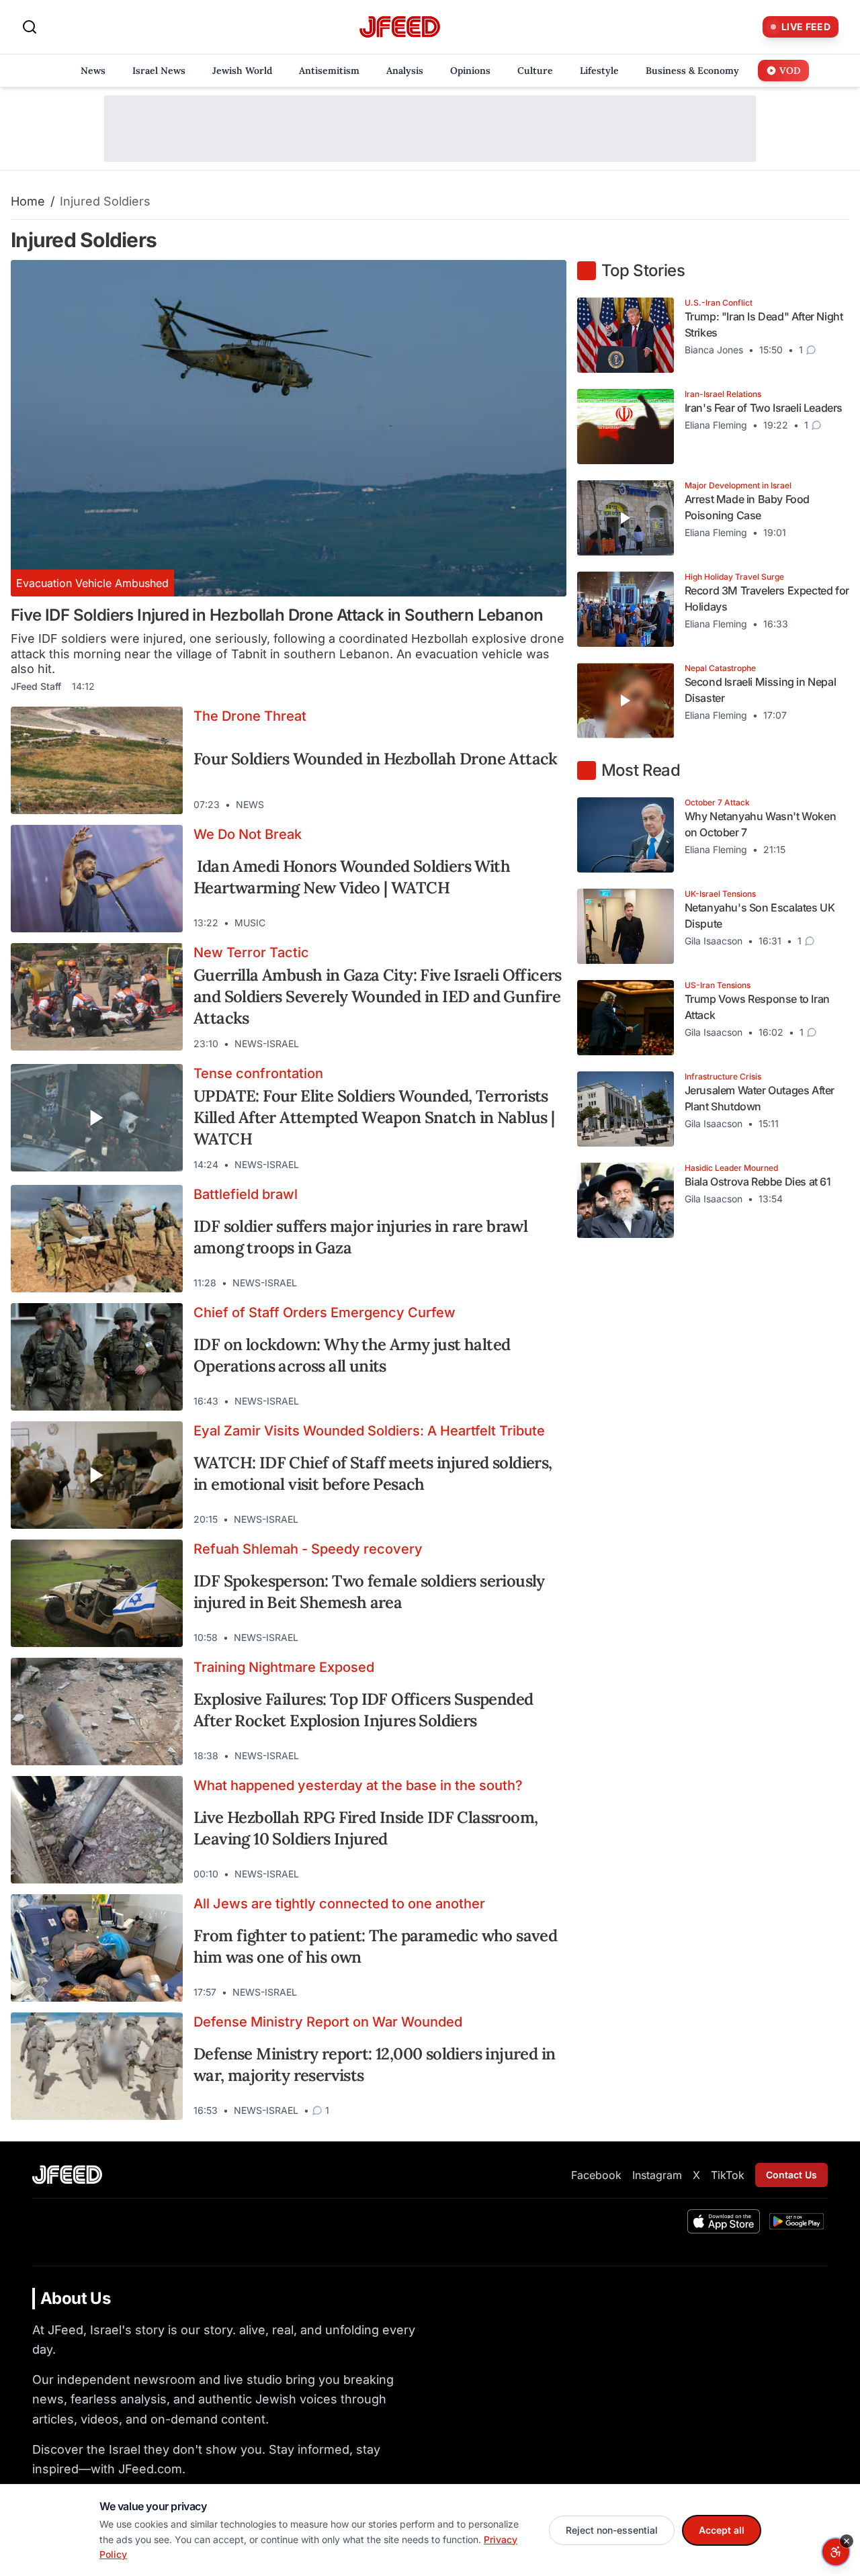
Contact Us (791, 2175)
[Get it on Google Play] (797, 2221)
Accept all (722, 2530)
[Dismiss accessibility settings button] (847, 2541)
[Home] (400, 27)
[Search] (30, 27)
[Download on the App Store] (724, 2221)
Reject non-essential (612, 2530)
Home (28, 201)
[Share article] (546, 805)
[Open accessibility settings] (836, 2552)
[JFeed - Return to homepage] (67, 2175)
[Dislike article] (522, 805)
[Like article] (498, 805)
